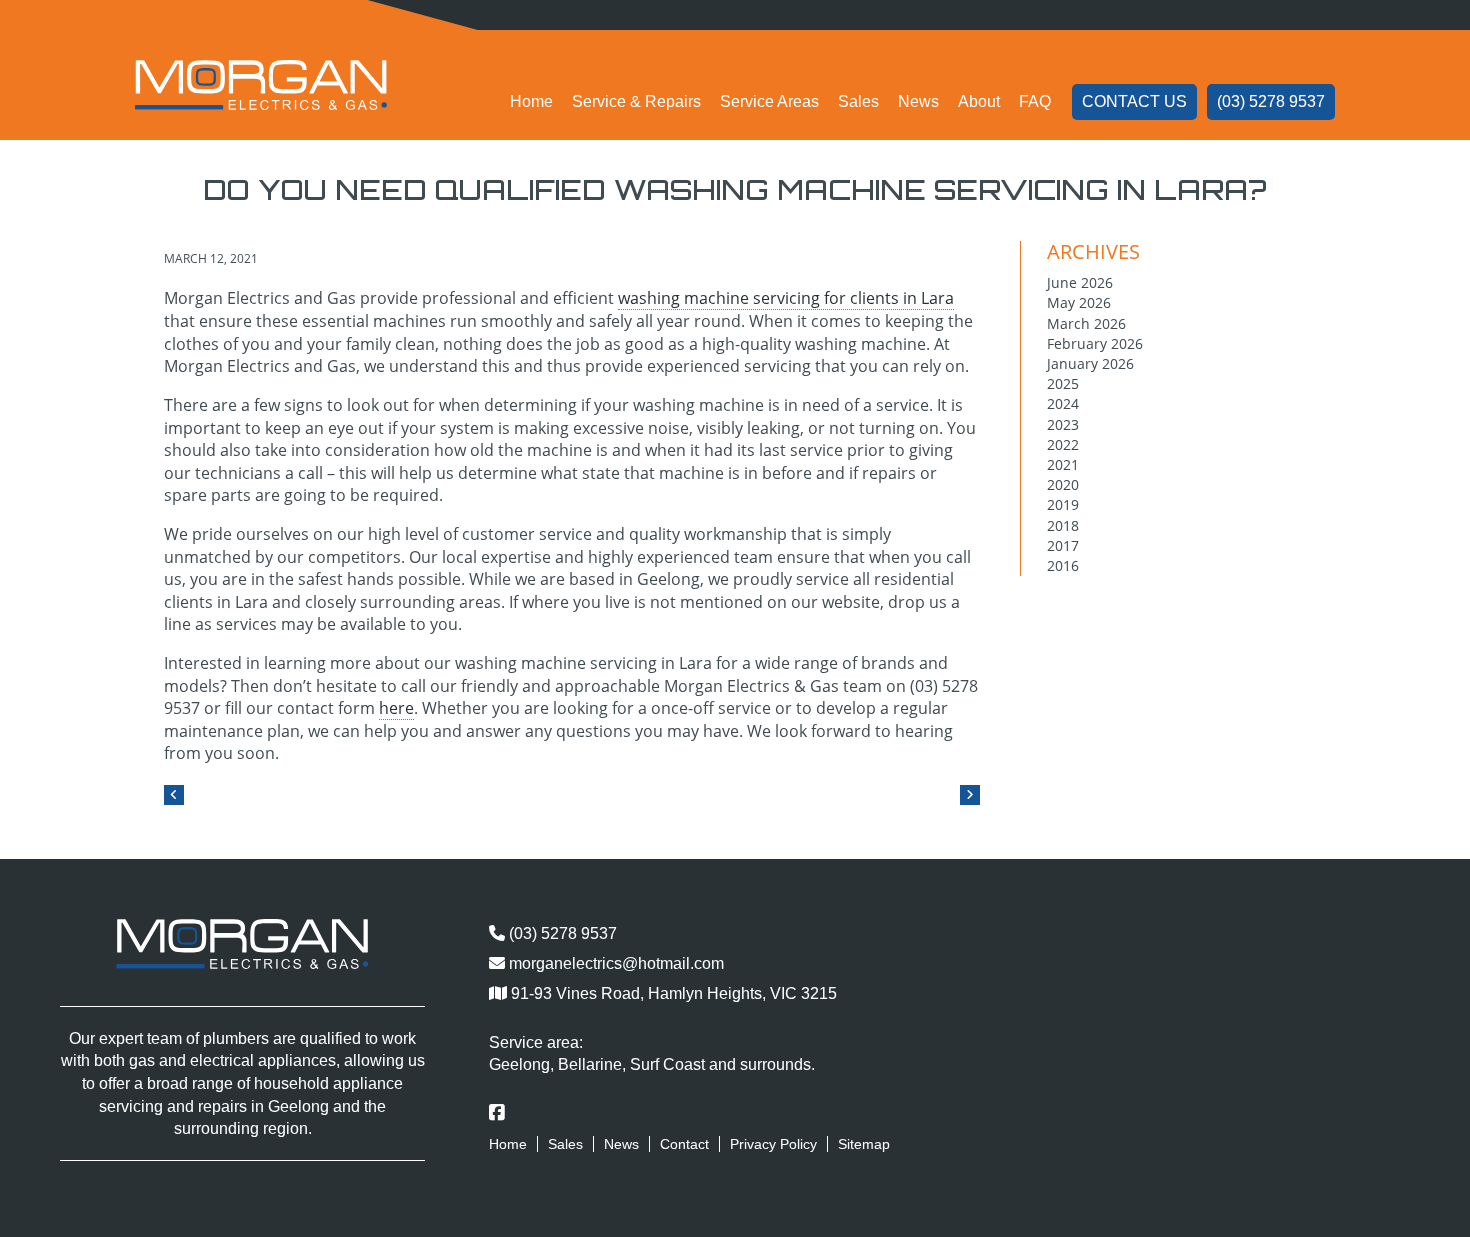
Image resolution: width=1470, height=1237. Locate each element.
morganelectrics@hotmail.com (614, 963)
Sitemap (864, 1144)
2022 (1063, 444)
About (979, 101)
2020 (1063, 484)
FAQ (1035, 101)
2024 (1063, 403)
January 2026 (1090, 363)
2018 (1063, 525)
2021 (1063, 464)
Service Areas (769, 101)
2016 (1063, 565)
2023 (1063, 424)
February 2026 (1095, 343)
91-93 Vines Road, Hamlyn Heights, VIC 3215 (672, 993)
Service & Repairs (636, 101)
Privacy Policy (773, 1144)
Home (531, 101)
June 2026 (1080, 282)
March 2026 (1086, 323)
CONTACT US (1134, 101)
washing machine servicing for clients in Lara (786, 298)
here (396, 708)
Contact (684, 1144)
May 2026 (1079, 302)
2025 (1063, 383)
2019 (1063, 504)
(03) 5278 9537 (1271, 101)
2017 (1063, 545)
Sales (858, 101)
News (918, 101)
